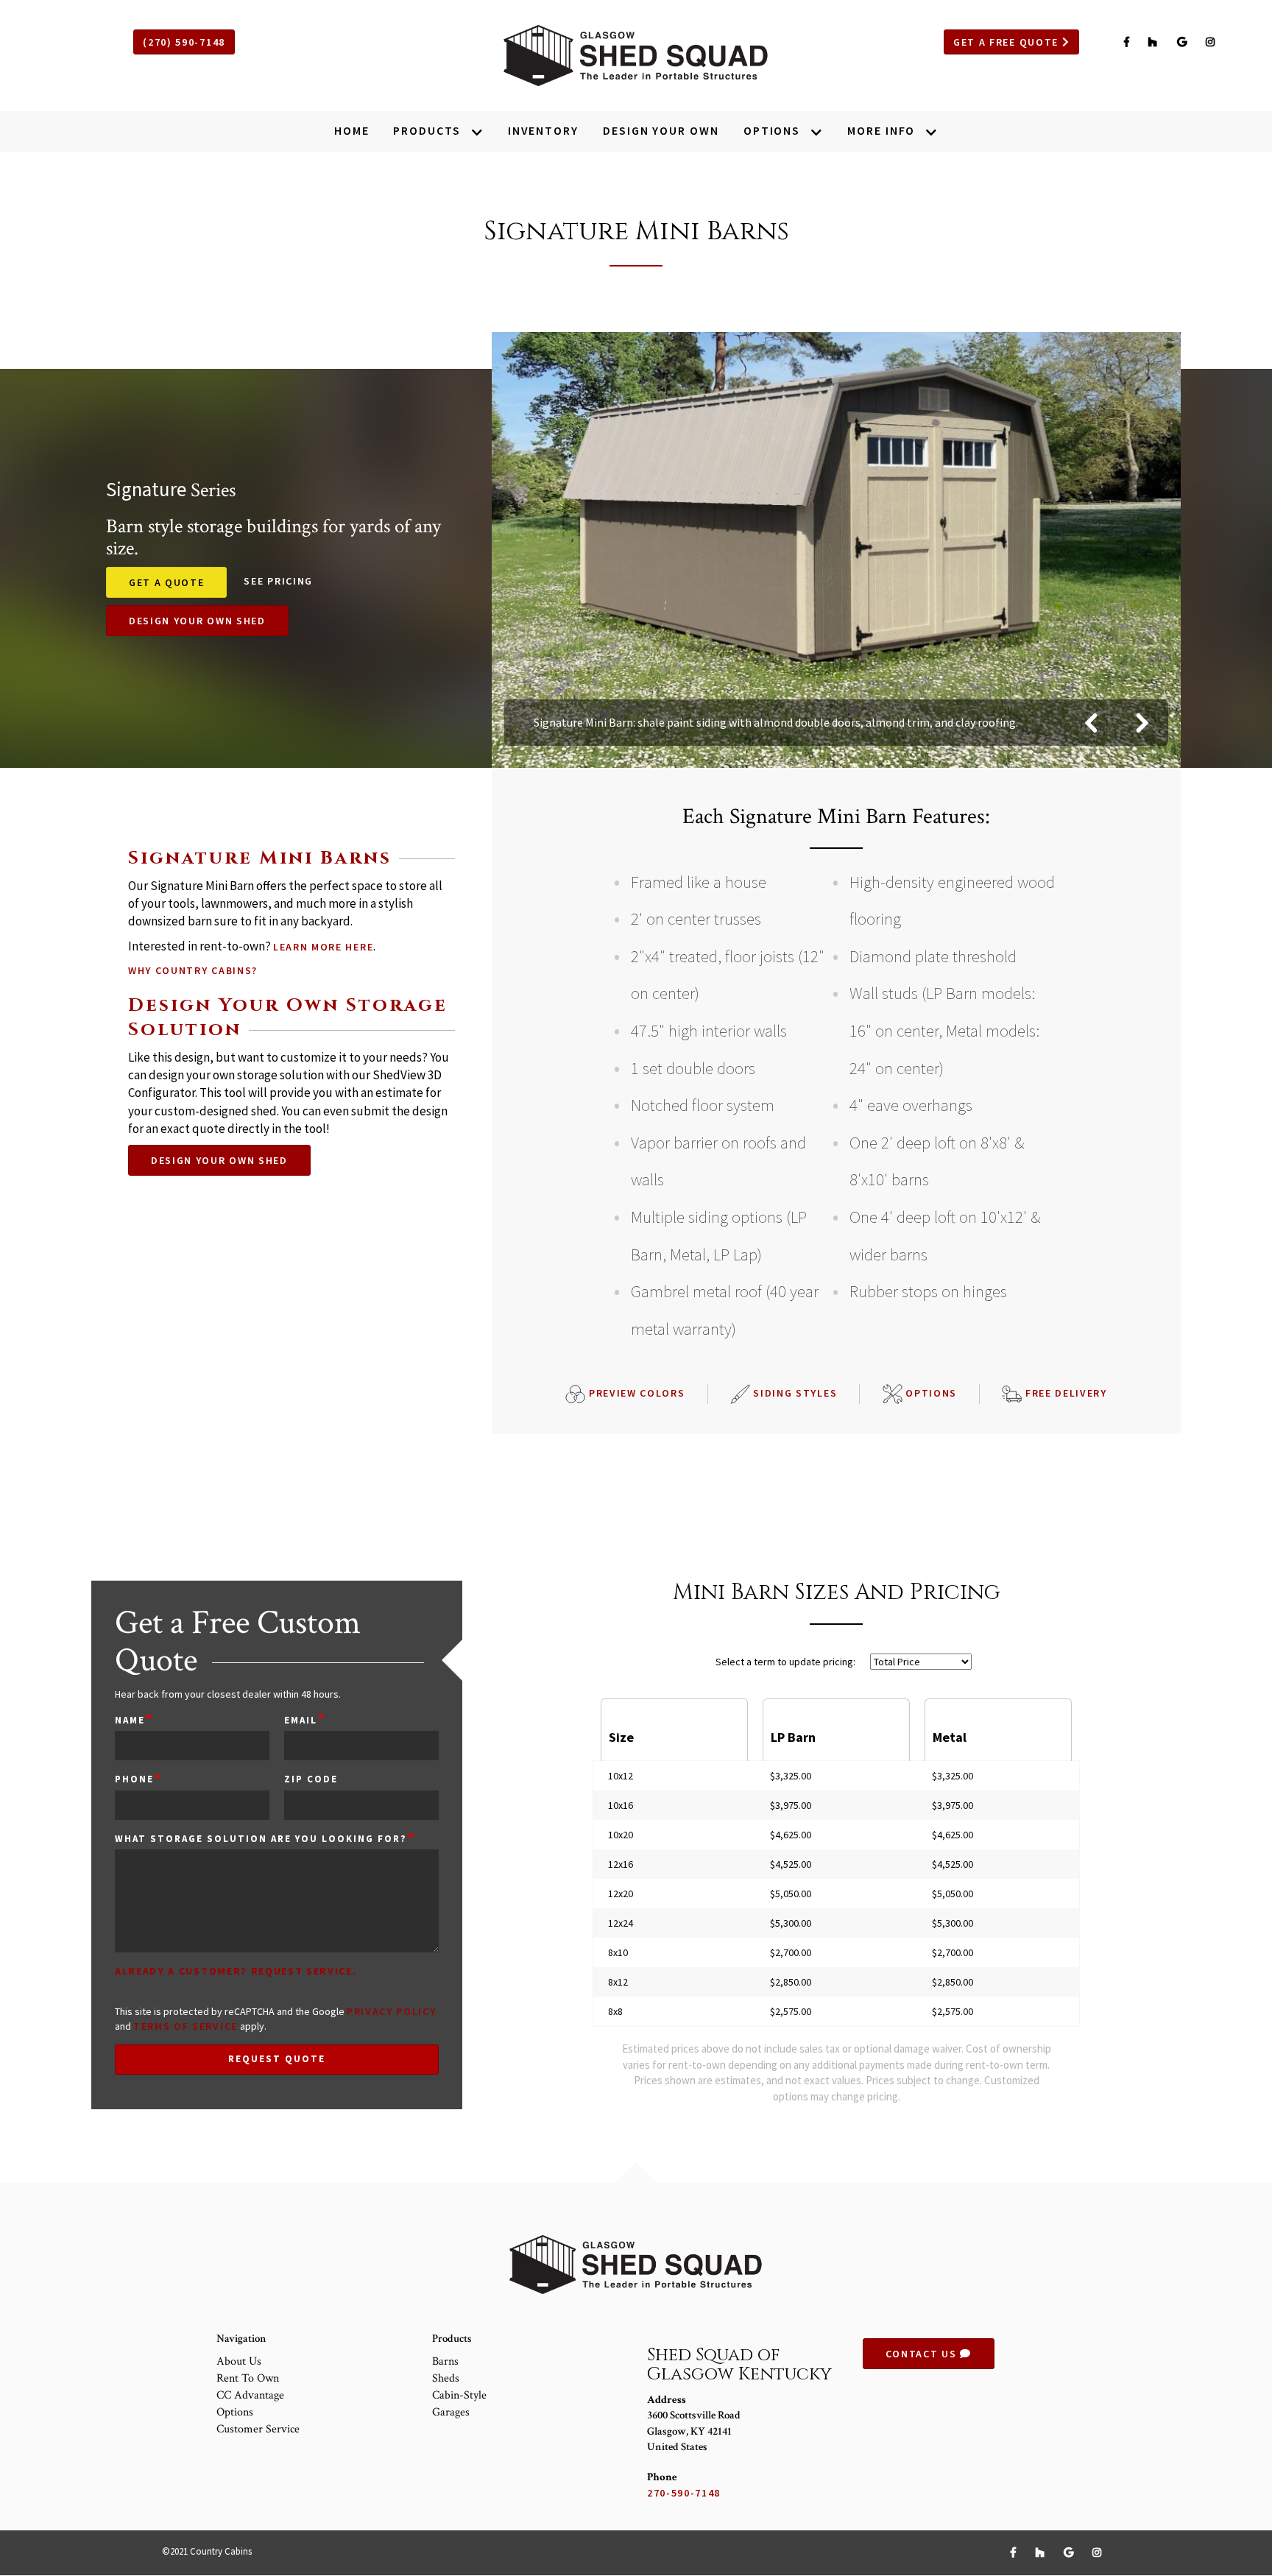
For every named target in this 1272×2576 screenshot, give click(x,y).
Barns (445, 2361)
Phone (134, 1779)
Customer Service (258, 2429)
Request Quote (276, 2059)
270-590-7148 (684, 2493)
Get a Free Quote (1008, 42)
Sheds (446, 2378)
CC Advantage (250, 2395)
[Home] (636, 56)
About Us (239, 2361)
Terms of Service (185, 2026)
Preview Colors (635, 1393)
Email (301, 1720)
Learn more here (323, 947)
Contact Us (923, 2354)
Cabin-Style (459, 2395)
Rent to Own (248, 2378)
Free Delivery (1064, 1393)
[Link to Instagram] (1211, 42)
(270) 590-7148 (184, 42)
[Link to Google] (1184, 42)
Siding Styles (794, 1393)
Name (130, 1720)
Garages (451, 2412)
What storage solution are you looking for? (261, 1839)
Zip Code (311, 1779)
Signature (146, 489)
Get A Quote (166, 582)
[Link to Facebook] (1129, 42)
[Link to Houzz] (1155, 42)
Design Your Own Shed (197, 621)
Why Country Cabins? (193, 970)
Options (930, 1393)
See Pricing (278, 581)
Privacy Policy (392, 2011)
